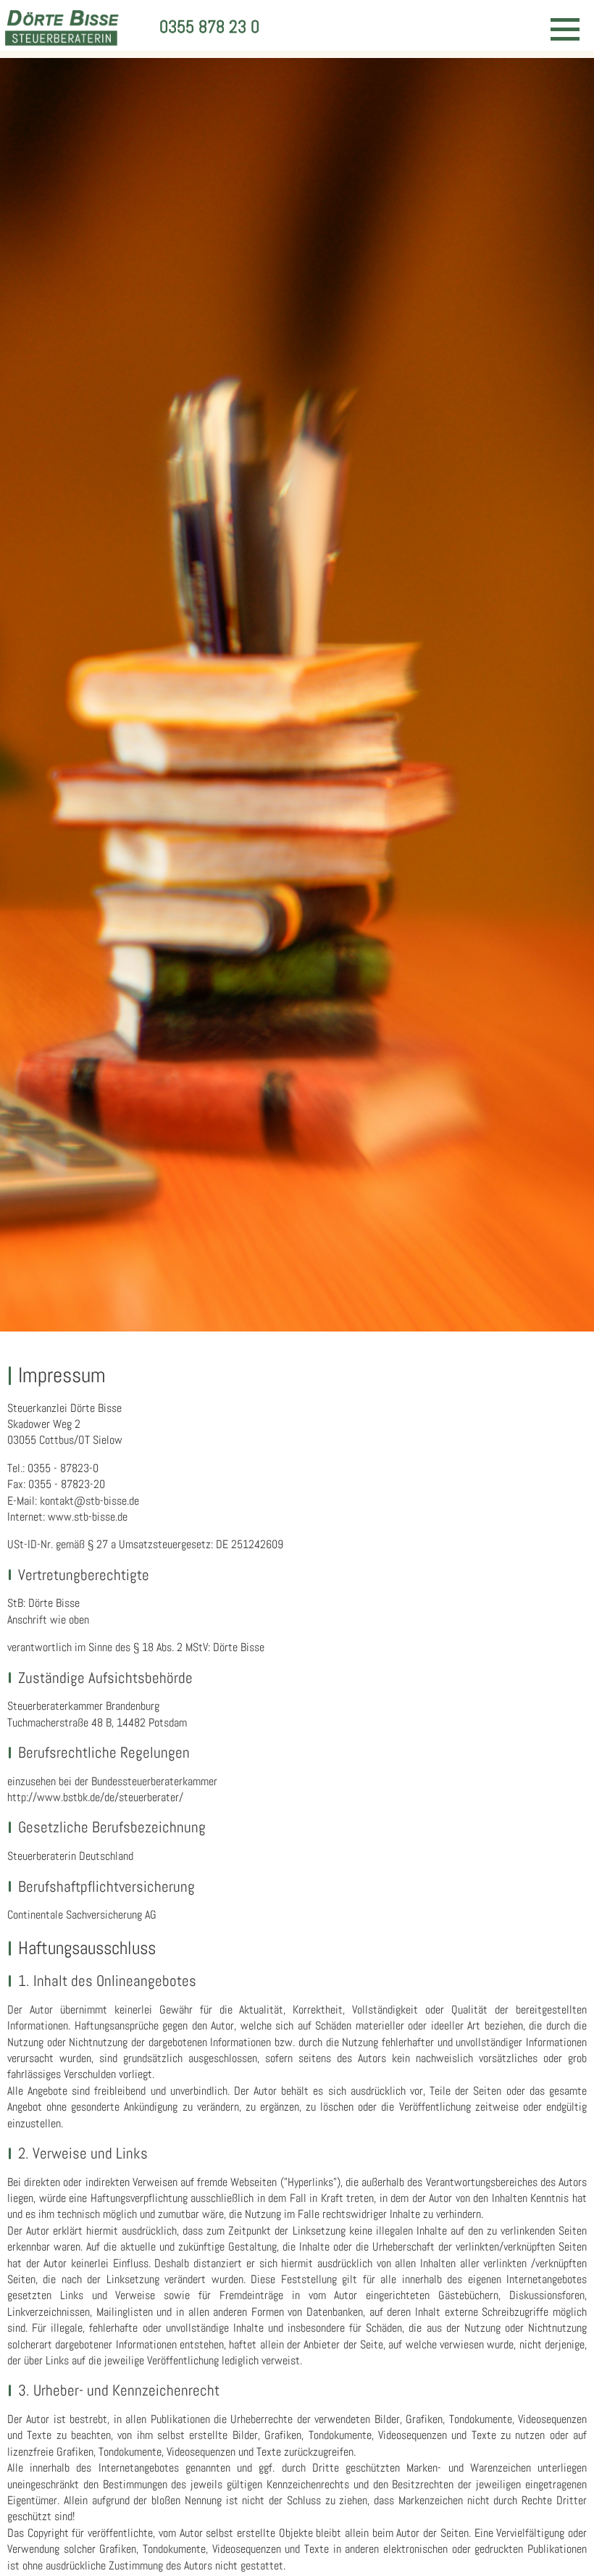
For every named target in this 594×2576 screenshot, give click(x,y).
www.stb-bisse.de (88, 1517)
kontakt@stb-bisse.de (89, 1501)
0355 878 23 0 (209, 26)
